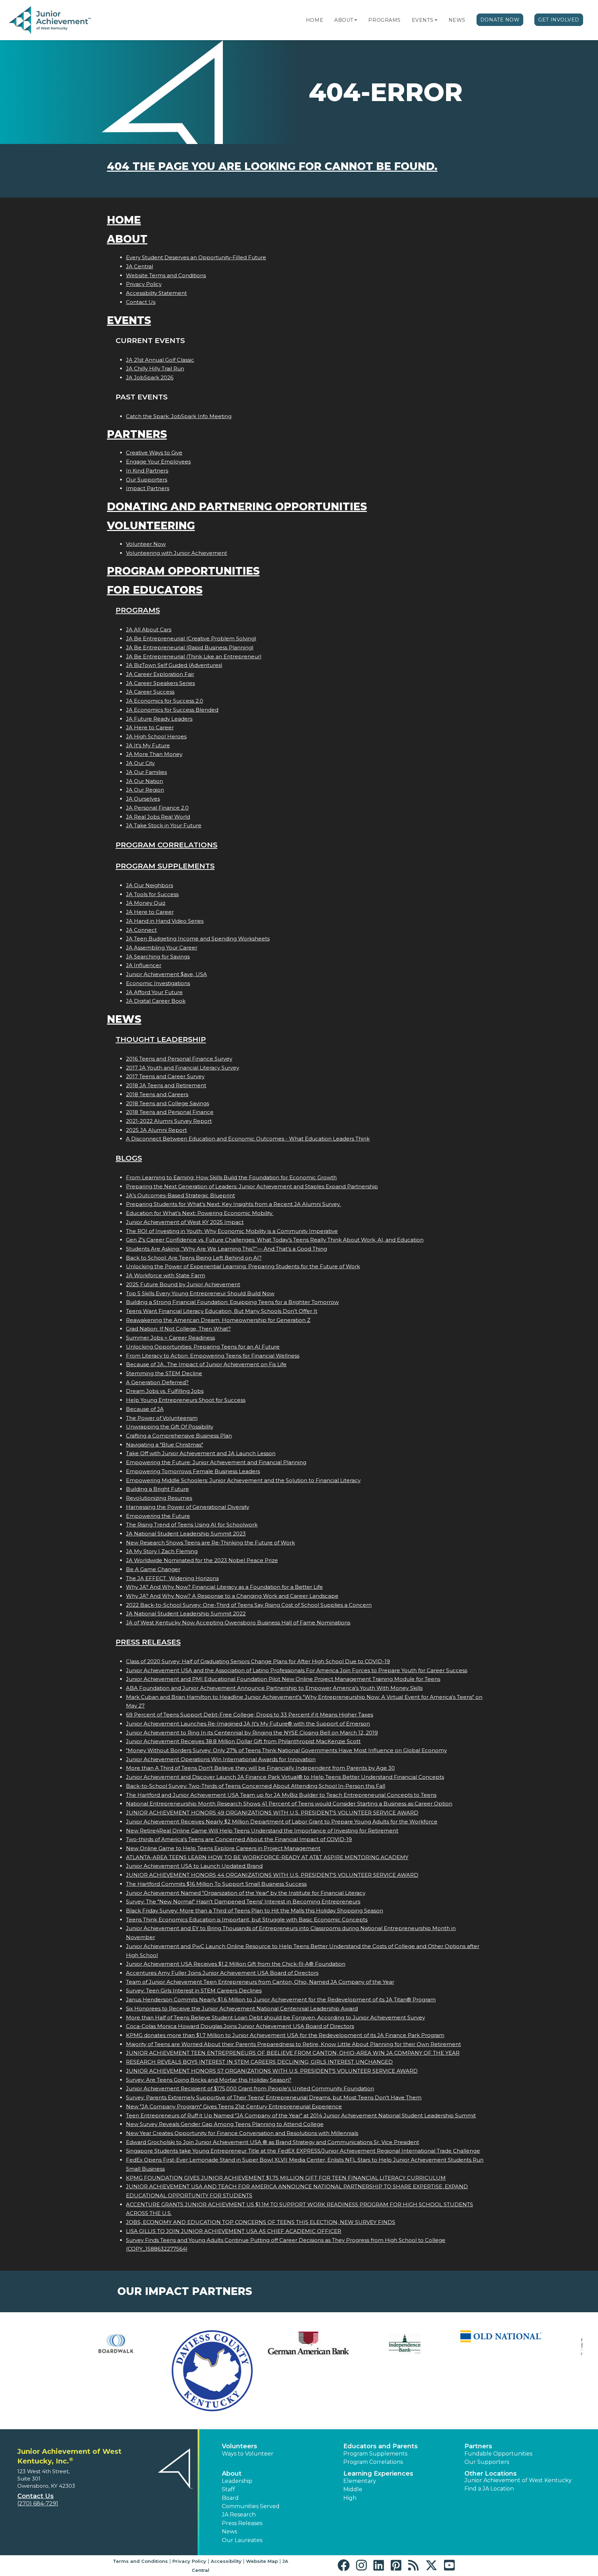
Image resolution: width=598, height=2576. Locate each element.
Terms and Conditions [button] (140, 2561)
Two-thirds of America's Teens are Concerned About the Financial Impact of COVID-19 (239, 1839)
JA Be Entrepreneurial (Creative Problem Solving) (191, 638)
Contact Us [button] (35, 2496)
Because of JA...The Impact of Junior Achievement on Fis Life (206, 1364)
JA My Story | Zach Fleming (162, 1551)
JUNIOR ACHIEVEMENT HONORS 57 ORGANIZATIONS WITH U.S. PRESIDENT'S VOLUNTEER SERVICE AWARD (272, 2071)
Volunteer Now (146, 544)
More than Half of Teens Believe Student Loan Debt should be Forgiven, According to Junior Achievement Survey (275, 2017)
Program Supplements (165, 866)
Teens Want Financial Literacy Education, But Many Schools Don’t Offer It (222, 1311)
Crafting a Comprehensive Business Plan (179, 1436)
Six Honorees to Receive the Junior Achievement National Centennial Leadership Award (242, 2008)
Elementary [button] (360, 2481)
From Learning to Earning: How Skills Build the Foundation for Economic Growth (231, 1177)
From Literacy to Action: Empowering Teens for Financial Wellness (213, 1356)
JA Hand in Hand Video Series (165, 921)
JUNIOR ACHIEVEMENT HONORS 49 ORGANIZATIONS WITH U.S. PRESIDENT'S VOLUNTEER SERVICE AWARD (272, 1813)
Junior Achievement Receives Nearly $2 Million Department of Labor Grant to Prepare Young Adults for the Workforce (282, 1822)
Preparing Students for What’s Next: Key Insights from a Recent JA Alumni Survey (234, 1204)
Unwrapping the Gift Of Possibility (170, 1427)
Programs (384, 20)
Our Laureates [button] (242, 2540)
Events (423, 20)
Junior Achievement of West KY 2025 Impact (185, 1222)
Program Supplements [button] (375, 2454)
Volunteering (151, 526)
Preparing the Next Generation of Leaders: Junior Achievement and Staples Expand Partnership (252, 1186)
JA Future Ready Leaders (159, 719)
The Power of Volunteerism (162, 1418)
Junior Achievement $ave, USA (166, 974)
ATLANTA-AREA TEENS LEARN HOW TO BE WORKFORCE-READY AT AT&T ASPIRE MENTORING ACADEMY (267, 1857)
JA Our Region (145, 790)
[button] (356, 20)
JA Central (139, 266)
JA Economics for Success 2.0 (165, 701)
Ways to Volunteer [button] (248, 2454)
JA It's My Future (148, 745)
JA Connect (141, 930)
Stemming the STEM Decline (164, 1373)
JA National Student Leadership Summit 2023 (186, 1534)
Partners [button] (478, 2446)
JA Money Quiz (146, 903)
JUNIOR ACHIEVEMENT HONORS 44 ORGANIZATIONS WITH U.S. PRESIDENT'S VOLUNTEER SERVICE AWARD (272, 1875)
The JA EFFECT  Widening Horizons (172, 1578)
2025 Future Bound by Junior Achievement (183, 1284)
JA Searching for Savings (158, 957)
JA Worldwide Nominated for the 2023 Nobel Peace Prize (202, 1560)
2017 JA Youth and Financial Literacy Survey (183, 1068)
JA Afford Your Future (154, 992)
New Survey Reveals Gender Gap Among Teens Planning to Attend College (225, 2124)
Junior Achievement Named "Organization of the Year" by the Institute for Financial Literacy (246, 1893)
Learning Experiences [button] (378, 2474)
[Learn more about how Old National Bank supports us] (443, 2336)
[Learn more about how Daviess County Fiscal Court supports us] (155, 2371)
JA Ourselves (143, 799)
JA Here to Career (150, 727)
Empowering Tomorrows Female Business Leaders (193, 1471)
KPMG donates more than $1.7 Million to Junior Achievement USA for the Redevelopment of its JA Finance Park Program (285, 2035)
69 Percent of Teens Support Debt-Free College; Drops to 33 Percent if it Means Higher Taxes (250, 1715)
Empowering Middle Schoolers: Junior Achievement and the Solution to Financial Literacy (243, 1480)
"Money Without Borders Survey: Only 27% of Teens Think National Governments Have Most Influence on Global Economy (286, 1750)
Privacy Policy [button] (189, 2561)
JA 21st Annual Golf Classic (160, 360)
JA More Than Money (154, 754)
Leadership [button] (237, 2481)
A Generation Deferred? (157, 1382)
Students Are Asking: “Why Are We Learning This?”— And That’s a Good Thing (226, 1249)
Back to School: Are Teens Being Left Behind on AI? (194, 1258)
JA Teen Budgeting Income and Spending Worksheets (198, 939)
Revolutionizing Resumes (159, 1498)
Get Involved (559, 20)
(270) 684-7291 (38, 2503)
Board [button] (230, 2498)
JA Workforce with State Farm (166, 1275)
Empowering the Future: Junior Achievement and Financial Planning (216, 1462)
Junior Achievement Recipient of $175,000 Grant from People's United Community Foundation (250, 2088)
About (344, 20)
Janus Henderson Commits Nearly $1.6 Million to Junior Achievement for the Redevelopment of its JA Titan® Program (281, 1999)
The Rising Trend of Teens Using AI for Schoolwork (192, 1525)
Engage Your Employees (158, 462)
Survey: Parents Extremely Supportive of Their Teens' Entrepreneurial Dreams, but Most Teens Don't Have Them (274, 2097)
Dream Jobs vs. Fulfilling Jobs (165, 1391)
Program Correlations (166, 845)
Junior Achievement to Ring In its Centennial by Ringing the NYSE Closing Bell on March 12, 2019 (252, 1733)
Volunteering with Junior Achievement (176, 553)
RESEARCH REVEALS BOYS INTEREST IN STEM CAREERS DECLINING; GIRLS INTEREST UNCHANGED (259, 2062)
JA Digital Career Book (156, 1001)
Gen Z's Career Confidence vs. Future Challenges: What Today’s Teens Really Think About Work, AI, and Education (275, 1240)
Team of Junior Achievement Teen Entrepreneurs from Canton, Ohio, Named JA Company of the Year (260, 1982)
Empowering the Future (158, 1516)
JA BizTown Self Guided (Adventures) (174, 665)
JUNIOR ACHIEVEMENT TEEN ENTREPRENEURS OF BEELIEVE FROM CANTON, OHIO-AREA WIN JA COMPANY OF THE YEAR (293, 2053)
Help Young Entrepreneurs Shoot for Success (186, 1400)
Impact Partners (148, 488)
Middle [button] (353, 2489)
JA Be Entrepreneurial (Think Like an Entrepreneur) (194, 656)
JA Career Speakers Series (160, 683)
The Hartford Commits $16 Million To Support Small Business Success (216, 1884)
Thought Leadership (161, 1039)
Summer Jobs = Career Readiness (170, 1338)
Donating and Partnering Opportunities (237, 507)
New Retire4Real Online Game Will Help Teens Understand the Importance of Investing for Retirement (262, 1831)
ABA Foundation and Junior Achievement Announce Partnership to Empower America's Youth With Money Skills (274, 1688)
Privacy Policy (144, 284)
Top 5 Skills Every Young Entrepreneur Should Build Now (200, 1293)
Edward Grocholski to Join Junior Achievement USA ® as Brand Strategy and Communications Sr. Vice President (273, 2142)
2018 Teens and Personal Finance (170, 1112)
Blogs (129, 1158)
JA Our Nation (144, 781)
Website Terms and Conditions (166, 275)
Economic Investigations (158, 983)
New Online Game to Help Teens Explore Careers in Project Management (223, 1848)
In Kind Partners (147, 471)
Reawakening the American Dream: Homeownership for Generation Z (218, 1320)
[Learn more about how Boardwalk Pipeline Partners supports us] (58, 2344)
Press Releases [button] (242, 2523)
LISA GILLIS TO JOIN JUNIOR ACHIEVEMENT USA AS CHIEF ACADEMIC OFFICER (234, 2231)
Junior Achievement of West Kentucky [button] (518, 2480)
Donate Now (500, 20)
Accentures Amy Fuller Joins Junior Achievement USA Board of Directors (222, 1973)
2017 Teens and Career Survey (165, 1076)
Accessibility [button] (226, 2561)
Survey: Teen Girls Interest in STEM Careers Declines (194, 1990)
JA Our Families (146, 772)
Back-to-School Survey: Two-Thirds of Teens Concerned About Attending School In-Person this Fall (256, 1786)
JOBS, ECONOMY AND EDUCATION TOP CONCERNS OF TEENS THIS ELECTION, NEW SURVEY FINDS (261, 2222)
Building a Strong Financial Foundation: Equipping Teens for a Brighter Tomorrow (232, 1302)
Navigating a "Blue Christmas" (165, 1445)
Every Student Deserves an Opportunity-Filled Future (196, 257)
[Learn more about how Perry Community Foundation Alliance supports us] (540, 2344)
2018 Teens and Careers (157, 1094)
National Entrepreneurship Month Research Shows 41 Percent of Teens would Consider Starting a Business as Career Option (289, 1804)
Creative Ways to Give (154, 453)
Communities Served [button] (251, 2506)
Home (315, 20)
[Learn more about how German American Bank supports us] (251, 2344)
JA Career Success (150, 692)
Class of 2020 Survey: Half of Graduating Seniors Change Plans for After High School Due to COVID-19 (258, 1661)
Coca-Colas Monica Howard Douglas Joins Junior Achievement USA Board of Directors (240, 2026)
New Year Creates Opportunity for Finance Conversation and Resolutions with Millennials (242, 2133)
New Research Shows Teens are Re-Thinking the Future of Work (210, 1543)
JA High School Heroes (156, 736)
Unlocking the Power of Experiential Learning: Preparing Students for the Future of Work (243, 1266)
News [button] (229, 2532)
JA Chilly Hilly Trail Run (155, 368)
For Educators (155, 590)
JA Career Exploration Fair (160, 674)
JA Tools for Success (152, 894)
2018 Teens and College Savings (167, 1103)
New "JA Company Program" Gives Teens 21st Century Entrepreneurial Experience (234, 2106)
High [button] (350, 2498)
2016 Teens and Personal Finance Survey (179, 1059)
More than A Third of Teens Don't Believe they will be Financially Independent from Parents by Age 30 (260, 1768)
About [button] (232, 2474)
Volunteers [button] (239, 2446)
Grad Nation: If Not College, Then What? (178, 1329)
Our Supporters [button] (487, 2462)
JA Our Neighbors (149, 885)
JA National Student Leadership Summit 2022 (186, 1614)
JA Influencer (144, 965)
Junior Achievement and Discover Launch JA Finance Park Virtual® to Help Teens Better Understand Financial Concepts (285, 1777)
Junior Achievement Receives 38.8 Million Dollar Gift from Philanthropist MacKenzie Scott (243, 1741)
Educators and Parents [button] (380, 2446)
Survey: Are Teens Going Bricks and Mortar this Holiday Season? (209, 2080)
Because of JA (145, 1409)
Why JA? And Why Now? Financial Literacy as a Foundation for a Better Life (224, 1587)
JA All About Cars (149, 629)
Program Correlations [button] (373, 2462)
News (457, 20)
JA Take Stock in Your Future (164, 825)
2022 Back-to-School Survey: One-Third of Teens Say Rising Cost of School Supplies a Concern (249, 1605)
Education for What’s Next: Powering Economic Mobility (200, 1213)
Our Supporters (147, 480)
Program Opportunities (183, 571)
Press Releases (148, 1642)
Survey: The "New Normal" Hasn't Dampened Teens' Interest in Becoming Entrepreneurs (243, 1902)
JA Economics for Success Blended (172, 710)
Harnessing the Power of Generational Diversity (188, 1507)
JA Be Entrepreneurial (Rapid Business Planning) (190, 647)
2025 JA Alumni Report (156, 1130)
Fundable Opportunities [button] (498, 2454)
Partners (137, 434)
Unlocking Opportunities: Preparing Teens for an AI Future (203, 1347)
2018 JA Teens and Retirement (166, 1085)
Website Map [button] (262, 2561)
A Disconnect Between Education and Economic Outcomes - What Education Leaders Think (248, 1139)
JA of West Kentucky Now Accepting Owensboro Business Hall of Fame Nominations (238, 1623)
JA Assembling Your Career (162, 948)
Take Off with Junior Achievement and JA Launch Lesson (201, 1453)
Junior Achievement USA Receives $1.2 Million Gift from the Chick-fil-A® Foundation (236, 1964)
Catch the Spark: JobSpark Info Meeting (179, 416)
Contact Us (141, 302)
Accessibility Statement (156, 293)
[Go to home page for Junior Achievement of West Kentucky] (51, 20)
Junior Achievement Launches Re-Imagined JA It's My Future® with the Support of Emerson (248, 1724)
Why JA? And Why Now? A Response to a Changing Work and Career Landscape (232, 1596)
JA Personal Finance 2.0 (157, 808)
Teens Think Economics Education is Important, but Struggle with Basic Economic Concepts (247, 1920)
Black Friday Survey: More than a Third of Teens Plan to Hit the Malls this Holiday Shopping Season (255, 1911)
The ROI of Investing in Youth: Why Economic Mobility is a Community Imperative (232, 1231)
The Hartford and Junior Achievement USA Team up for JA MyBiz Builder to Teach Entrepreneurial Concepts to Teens (281, 1795)
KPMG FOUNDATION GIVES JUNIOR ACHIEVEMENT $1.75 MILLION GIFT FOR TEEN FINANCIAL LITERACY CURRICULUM (286, 2178)
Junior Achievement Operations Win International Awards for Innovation (221, 1759)
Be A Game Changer (153, 1569)
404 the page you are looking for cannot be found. (272, 166)
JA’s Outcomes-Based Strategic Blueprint (180, 1195)
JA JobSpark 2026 (150, 377)
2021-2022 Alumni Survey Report (169, 1121)
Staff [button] (228, 2489)
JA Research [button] (239, 2515)
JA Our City (140, 763)
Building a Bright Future (157, 1489)
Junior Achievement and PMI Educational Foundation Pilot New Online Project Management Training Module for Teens (283, 1679)
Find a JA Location (489, 2489)
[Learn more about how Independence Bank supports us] (347, 2344)
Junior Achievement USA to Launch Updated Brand (194, 1866)
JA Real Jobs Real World (158, 817)
